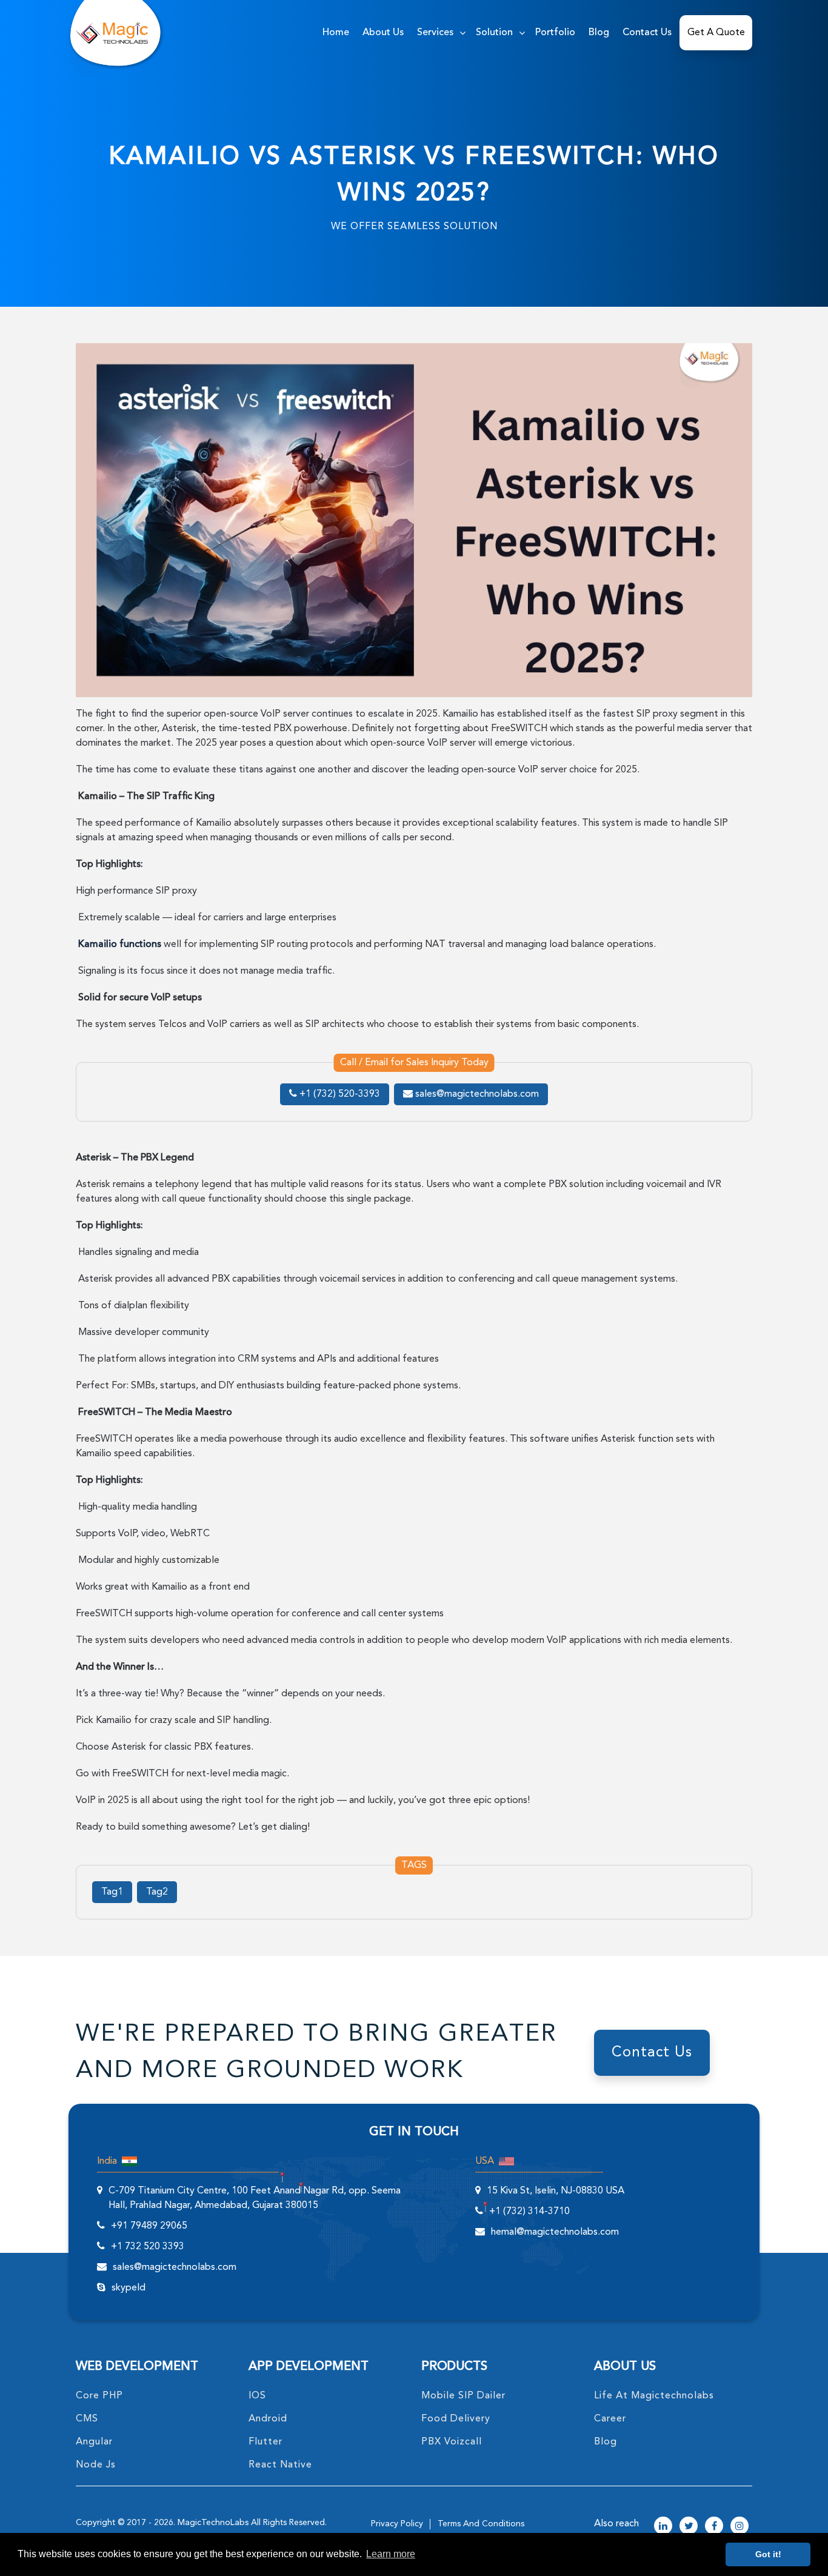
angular (94, 2442)
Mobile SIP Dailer (463, 2396)
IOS (257, 2396)
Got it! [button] (768, 2554)
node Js (96, 2465)
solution (494, 33)
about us (383, 33)
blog (606, 2442)
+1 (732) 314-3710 (529, 2212)
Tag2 (157, 1892)
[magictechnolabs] (112, 33)
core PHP (99, 2396)
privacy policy (397, 2524)
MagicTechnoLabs (213, 2523)
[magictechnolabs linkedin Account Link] (663, 2527)
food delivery (456, 2419)
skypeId (129, 2288)
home (336, 33)
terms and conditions (481, 2524)
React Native (280, 2465)
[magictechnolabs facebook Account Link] (714, 2527)
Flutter (265, 2442)
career (610, 2419)
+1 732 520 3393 (148, 2247)
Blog (599, 33)
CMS (87, 2419)
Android (268, 2419)
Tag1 (112, 1892)
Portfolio (555, 33)
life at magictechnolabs (654, 2396)
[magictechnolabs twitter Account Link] (689, 2527)
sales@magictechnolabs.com (476, 1094)
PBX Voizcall (452, 2442)
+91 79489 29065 (149, 2226)
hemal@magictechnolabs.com (555, 2232)
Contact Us (647, 33)
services (435, 33)
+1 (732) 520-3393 (339, 1094)
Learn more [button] (391, 2554)
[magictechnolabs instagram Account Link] (740, 2527)
